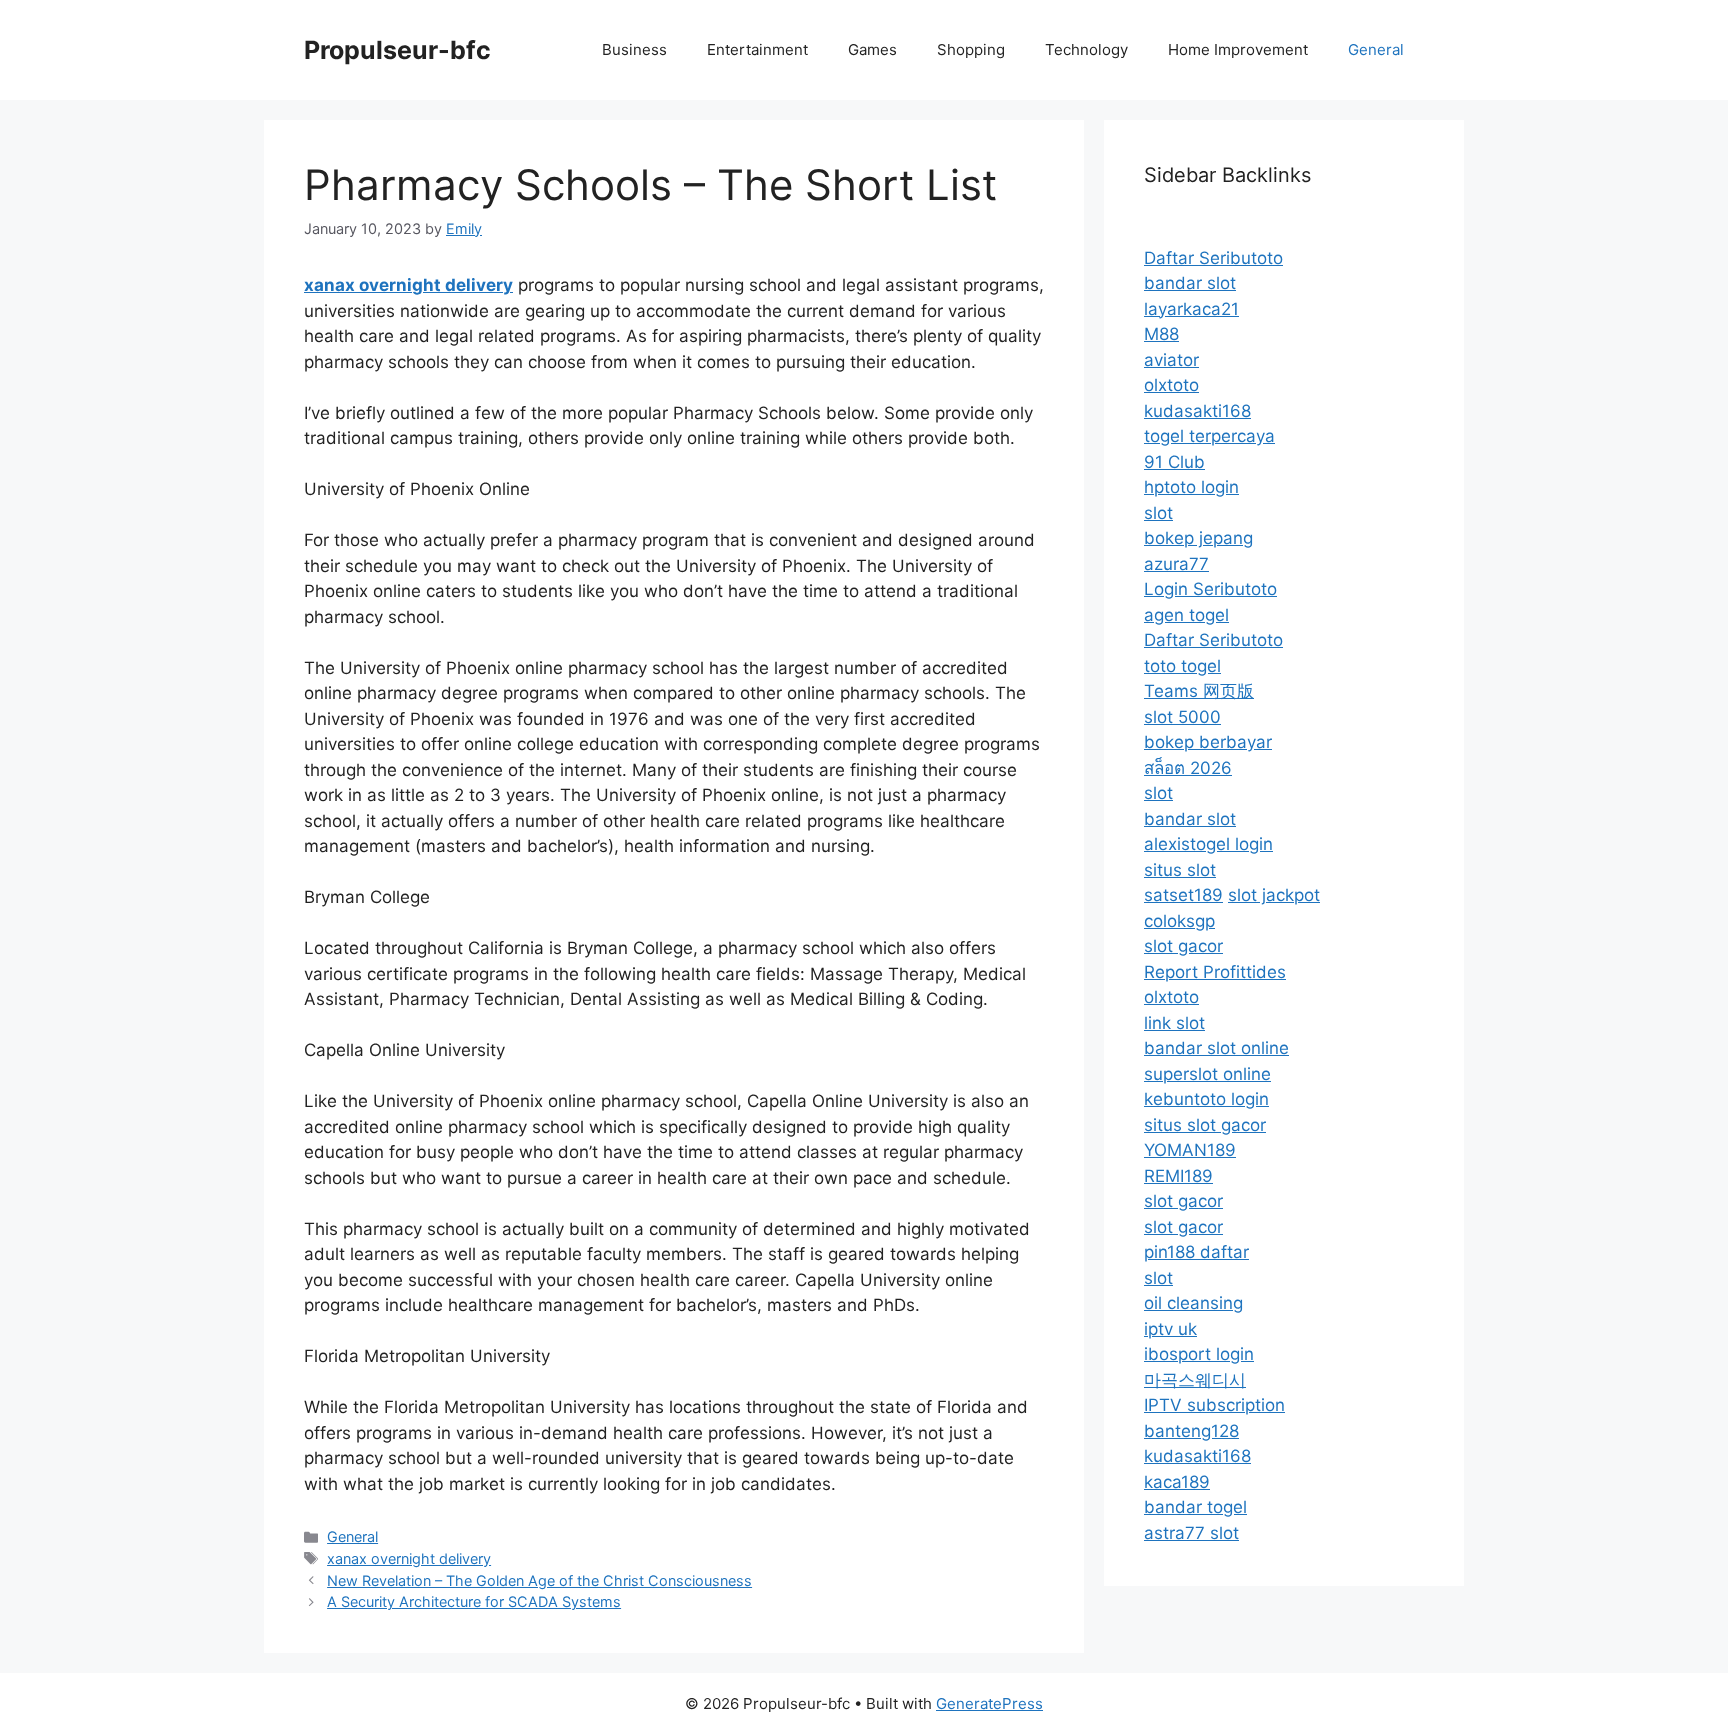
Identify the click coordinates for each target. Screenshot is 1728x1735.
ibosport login (1199, 1354)
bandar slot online (1216, 1048)
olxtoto (1171, 385)
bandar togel (1195, 1507)
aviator (1171, 360)
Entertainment (757, 49)
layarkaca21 (1191, 309)
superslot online (1207, 1074)
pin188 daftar (1196, 1252)
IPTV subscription (1214, 1405)
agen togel (1186, 615)
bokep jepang (1198, 538)
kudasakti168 (1197, 411)
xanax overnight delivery (409, 1558)
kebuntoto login (1206, 1099)
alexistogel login (1208, 844)
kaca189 (1177, 1482)
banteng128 (1191, 1431)
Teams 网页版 (1199, 691)
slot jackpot (1274, 895)
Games (872, 49)
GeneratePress (989, 1703)
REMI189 (1178, 1176)
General (1376, 49)
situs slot (1180, 870)
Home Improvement (1238, 49)
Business (634, 49)
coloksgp (1179, 921)
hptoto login (1191, 487)
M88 (1161, 334)
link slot (1174, 1023)
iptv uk (1170, 1329)
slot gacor (1183, 946)
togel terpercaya (1209, 436)
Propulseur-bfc (397, 50)
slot (1158, 513)
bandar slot (1190, 283)
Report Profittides (1215, 972)
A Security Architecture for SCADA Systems (474, 1601)
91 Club (1174, 462)
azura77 (1176, 564)
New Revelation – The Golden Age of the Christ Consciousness (539, 1580)
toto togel (1182, 666)
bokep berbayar (1208, 742)
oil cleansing (1193, 1303)
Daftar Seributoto (1213, 258)
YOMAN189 (1190, 1150)
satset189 (1183, 895)
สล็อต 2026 (1188, 768)
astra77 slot (1191, 1533)
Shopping (971, 49)
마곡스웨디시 (1195, 1380)
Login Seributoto (1210, 589)
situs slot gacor (1205, 1125)
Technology (1086, 49)
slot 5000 (1182, 717)
